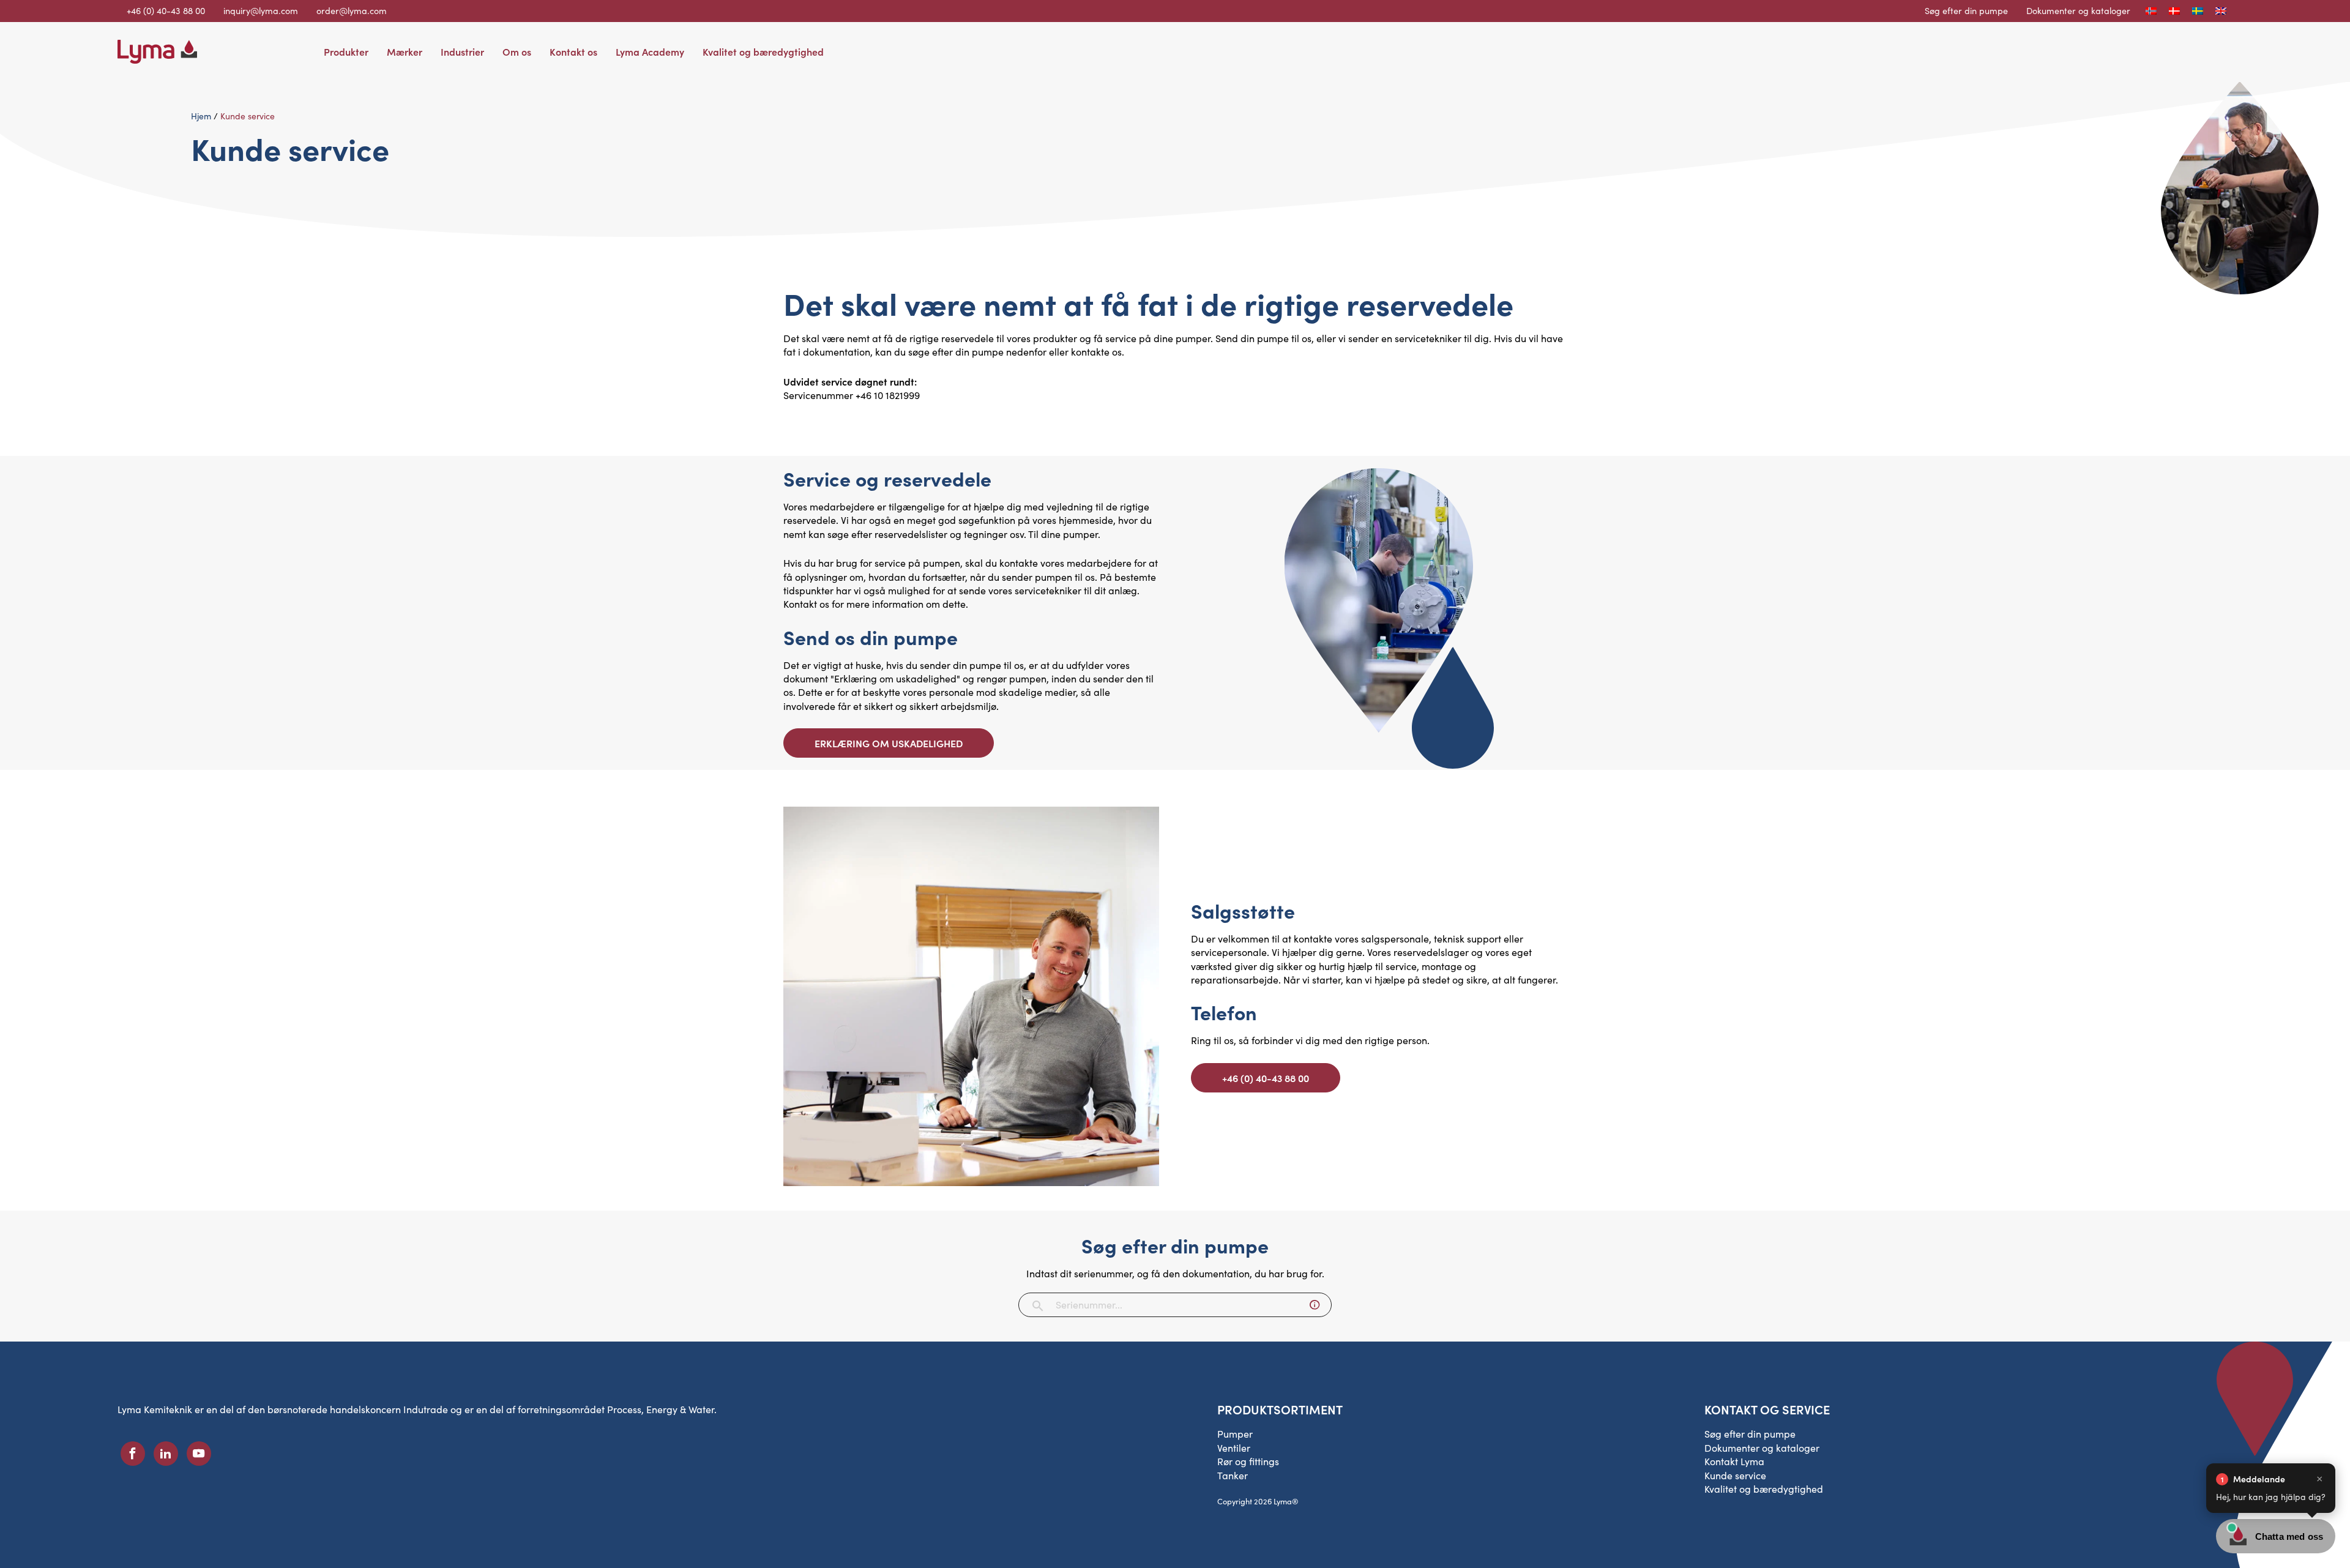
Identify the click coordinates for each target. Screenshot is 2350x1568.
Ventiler (1234, 1448)
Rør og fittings (1248, 1461)
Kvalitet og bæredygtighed (763, 51)
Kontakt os (573, 51)
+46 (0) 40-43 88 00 (1266, 1078)
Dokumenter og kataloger (2078, 10)
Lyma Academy (650, 51)
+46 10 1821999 (888, 395)
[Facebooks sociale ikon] (133, 1454)
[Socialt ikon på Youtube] (199, 1454)
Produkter (346, 51)
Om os (517, 51)
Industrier (462, 51)
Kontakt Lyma (1734, 1461)
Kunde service (1735, 1475)
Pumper (1235, 1434)
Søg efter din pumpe (1966, 10)
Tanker (1233, 1475)
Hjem (201, 116)
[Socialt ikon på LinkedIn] (166, 1454)
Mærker (405, 51)
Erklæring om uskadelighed (889, 743)
